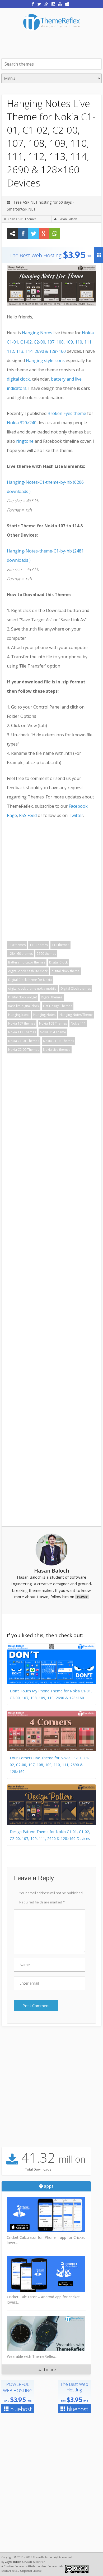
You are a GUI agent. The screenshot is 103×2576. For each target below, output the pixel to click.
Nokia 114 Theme (53, 1032)
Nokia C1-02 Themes (58, 1041)
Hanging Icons (19, 1015)
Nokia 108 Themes (53, 1023)
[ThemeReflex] (51, 34)
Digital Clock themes (76, 988)
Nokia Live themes (57, 1050)
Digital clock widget (23, 997)
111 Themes (39, 945)
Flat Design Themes (58, 1006)
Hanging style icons (46, 360)
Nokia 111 (78, 1023)
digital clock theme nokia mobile (32, 988)
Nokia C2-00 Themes (24, 1050)
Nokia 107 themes (22, 1023)
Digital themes (52, 997)
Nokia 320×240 (22, 423)
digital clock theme (65, 971)
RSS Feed (28, 815)
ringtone (25, 441)
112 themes (60, 945)
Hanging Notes (38, 333)
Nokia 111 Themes (22, 1032)
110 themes (17, 945)
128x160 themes (20, 954)
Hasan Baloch (68, 219)
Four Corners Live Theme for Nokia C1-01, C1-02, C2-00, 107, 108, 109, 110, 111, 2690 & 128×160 (50, 1765)
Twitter (76, 815)
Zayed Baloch (13, 2562)
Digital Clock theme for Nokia (30, 980)
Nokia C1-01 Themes (22, 219)
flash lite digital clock (24, 1006)
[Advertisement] (52, 44)
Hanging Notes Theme (76, 1015)
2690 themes (46, 954)
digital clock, (19, 379)
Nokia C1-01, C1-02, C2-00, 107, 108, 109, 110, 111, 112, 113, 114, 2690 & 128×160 (50, 342)
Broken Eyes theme (67, 413)
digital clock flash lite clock (28, 971)
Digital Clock (58, 962)
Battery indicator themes (27, 962)
